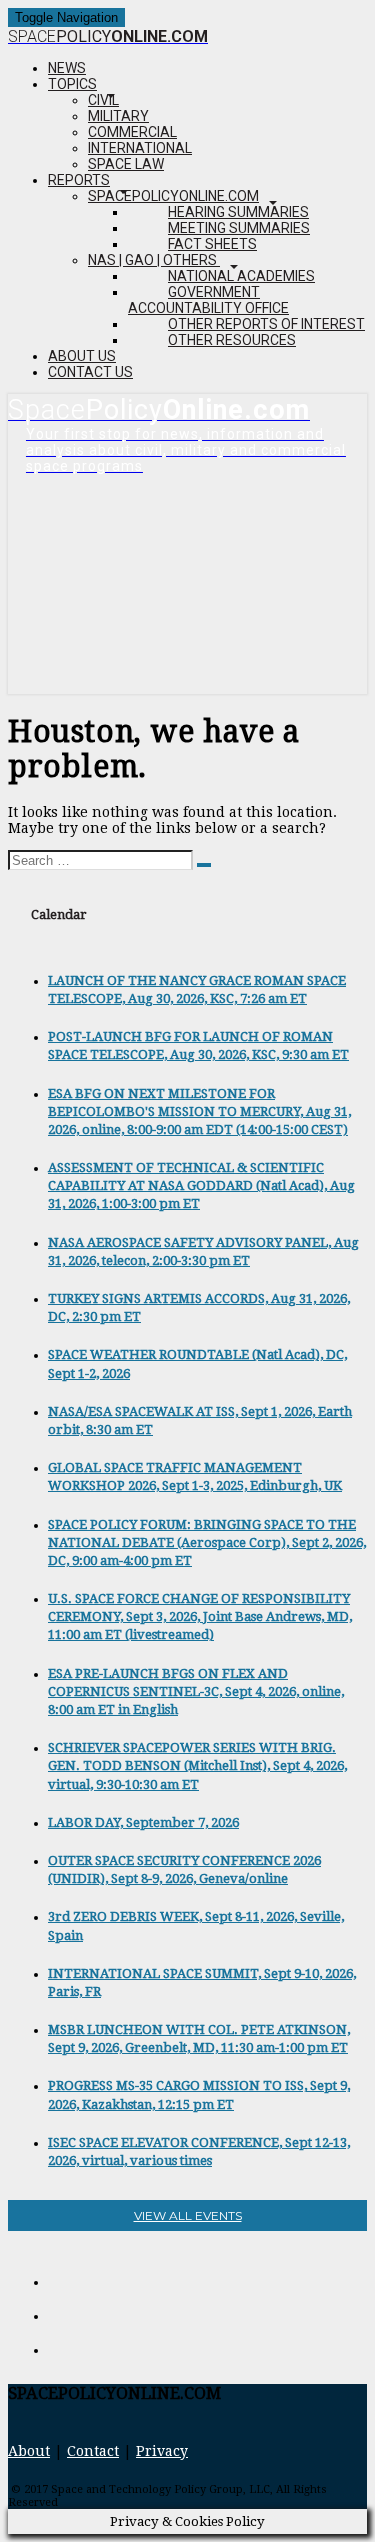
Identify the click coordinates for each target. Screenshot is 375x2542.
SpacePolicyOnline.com (173, 196)
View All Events (188, 2215)
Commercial (132, 132)
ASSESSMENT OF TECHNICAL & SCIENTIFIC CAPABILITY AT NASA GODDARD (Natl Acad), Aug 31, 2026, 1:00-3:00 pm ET (201, 1185)
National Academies (241, 276)
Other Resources (232, 340)
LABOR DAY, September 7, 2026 (143, 1822)
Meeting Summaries (239, 228)
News (67, 68)
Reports (79, 180)
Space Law (126, 164)
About (29, 2451)
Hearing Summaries (238, 212)
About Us (82, 356)
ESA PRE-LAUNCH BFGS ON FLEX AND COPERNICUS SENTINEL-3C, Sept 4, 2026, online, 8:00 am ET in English (196, 1691)
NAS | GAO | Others (154, 260)
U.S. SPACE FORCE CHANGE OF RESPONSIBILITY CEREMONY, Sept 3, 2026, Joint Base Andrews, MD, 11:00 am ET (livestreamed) (200, 1616)
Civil (103, 100)
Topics (72, 84)
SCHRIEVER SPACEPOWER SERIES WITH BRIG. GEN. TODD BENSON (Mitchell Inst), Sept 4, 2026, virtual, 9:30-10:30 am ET (197, 1765)
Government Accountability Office (208, 300)
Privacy (162, 2451)
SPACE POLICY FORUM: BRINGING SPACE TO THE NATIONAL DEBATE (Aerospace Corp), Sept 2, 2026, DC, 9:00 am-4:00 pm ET (207, 1542)
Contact (93, 2451)
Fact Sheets (212, 244)
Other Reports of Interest (266, 324)
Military (118, 116)
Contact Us (90, 372)
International (140, 148)
